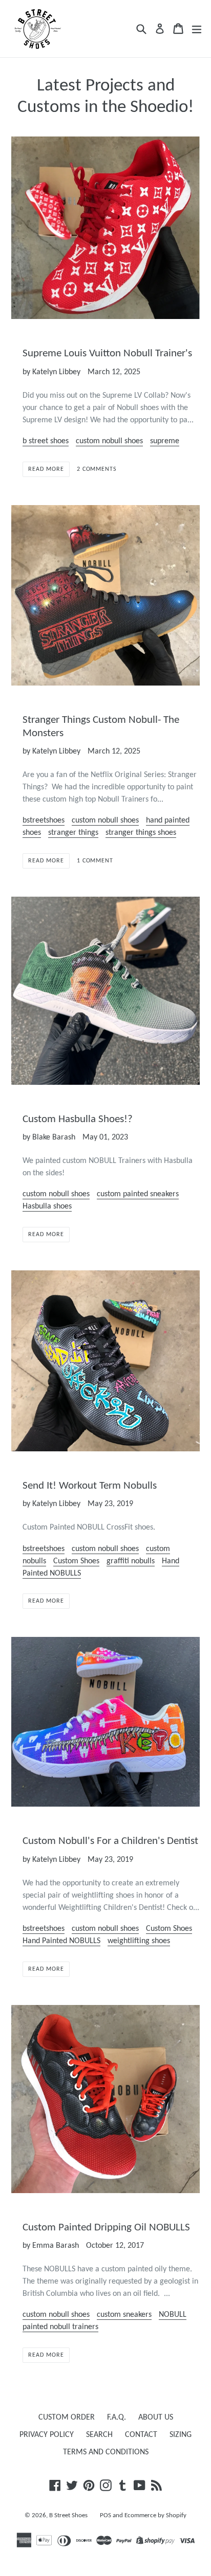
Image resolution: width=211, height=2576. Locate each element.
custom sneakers (124, 2315)
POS (105, 2515)
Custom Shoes (76, 1561)
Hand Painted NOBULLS (61, 1941)
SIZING (181, 2435)
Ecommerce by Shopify (155, 2515)
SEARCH (99, 2435)
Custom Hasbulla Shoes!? (78, 1119)
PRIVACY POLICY (47, 2435)
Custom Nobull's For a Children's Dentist (110, 1841)
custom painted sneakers (138, 1194)
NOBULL (173, 2315)
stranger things (73, 833)
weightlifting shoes (139, 1941)
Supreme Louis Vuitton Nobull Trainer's (107, 354)
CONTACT (141, 2435)
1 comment (95, 861)
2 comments (97, 469)
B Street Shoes (68, 2515)
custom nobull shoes (109, 441)
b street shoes (46, 441)
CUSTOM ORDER (67, 2418)
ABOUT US (156, 2418)
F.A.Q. (117, 2418)
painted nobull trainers (60, 2327)
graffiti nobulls (131, 1561)
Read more (46, 469)
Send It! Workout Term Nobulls (90, 1486)
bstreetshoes (44, 820)
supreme (165, 441)
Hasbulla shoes (47, 1206)
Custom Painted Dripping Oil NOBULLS (106, 2228)
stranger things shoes (141, 833)
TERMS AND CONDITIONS (106, 2452)
